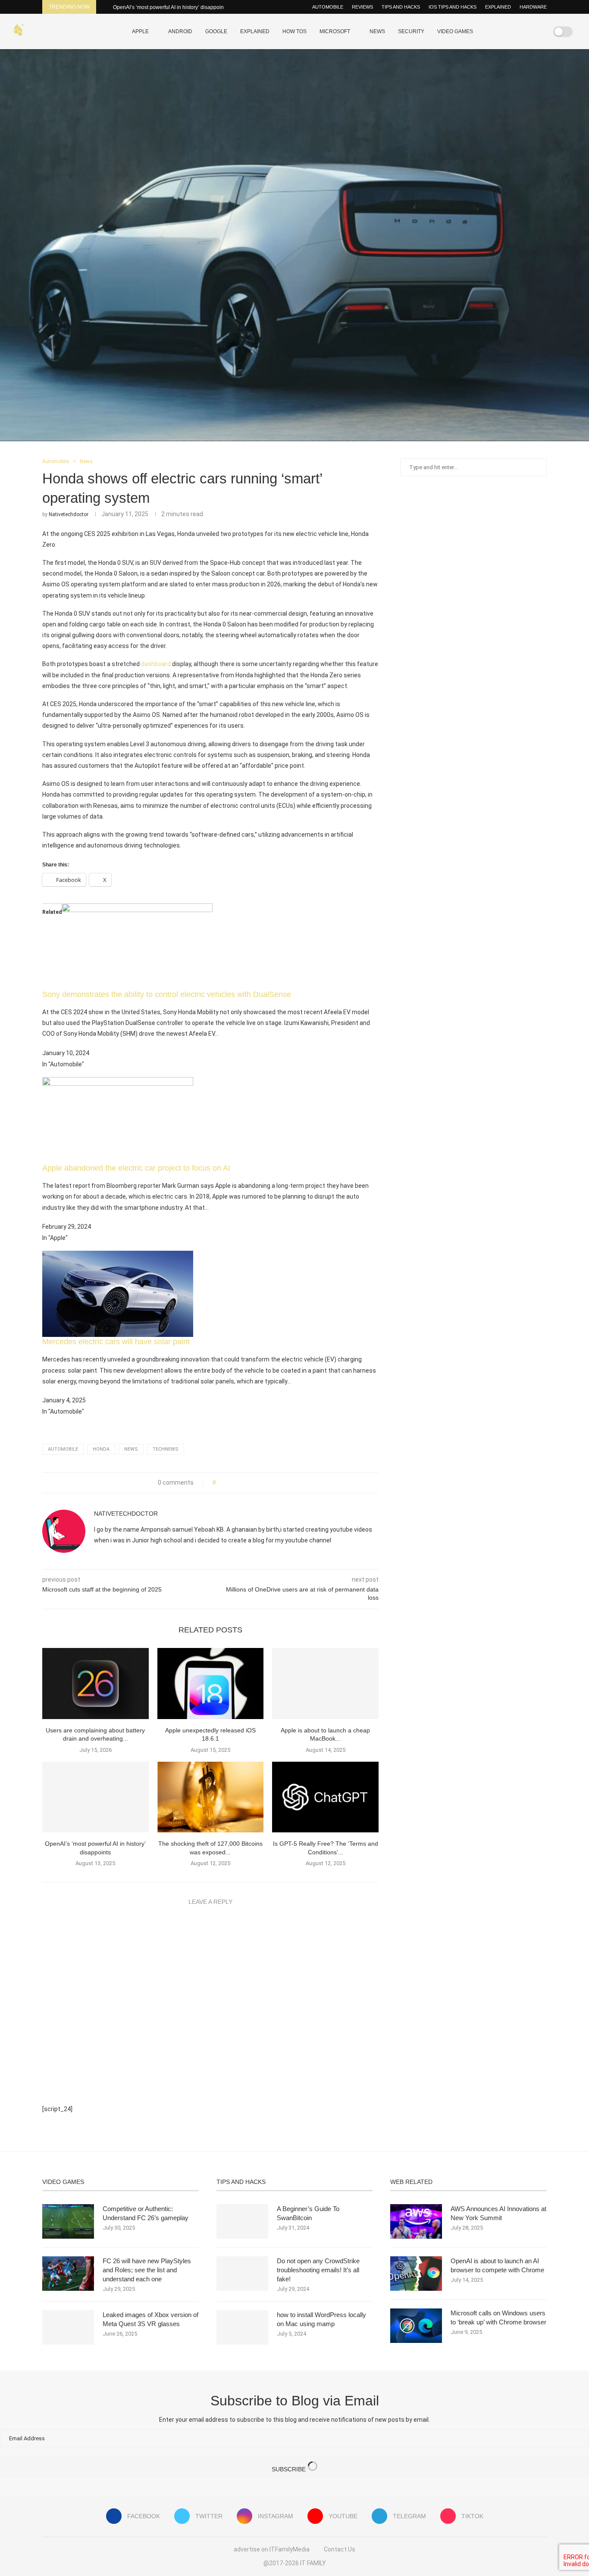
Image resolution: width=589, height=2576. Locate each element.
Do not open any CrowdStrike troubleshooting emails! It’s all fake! (318, 2270)
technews (166, 1449)
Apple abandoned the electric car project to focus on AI (136, 1168)
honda (101, 1449)
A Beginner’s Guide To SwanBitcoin (308, 2213)
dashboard (156, 664)
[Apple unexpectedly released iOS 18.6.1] (211, 1683)
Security (411, 31)
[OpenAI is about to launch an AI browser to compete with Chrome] (416, 2274)
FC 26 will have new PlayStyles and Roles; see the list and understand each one (147, 2270)
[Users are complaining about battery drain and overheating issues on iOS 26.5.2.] (96, 1683)
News (377, 31)
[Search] (536, 31)
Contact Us (340, 2549)
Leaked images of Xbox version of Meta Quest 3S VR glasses (150, 2319)
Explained (498, 7)
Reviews (362, 7)
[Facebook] (501, 31)
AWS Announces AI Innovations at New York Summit (498, 2213)
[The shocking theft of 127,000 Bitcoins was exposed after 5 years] (211, 1797)
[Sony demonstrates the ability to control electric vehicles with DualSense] (137, 910)
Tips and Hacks (401, 7)
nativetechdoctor (69, 514)
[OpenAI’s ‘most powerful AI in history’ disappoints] (96, 1797)
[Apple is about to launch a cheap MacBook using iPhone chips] (325, 1683)
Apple (140, 31)
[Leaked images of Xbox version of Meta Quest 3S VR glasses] (68, 2327)
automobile (63, 1449)
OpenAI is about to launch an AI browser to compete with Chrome (497, 2265)
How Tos (294, 31)
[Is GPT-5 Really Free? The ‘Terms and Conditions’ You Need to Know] (325, 1797)
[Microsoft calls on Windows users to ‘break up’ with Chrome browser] (416, 2326)
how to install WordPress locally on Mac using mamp (321, 2319)
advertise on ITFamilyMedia (272, 2549)
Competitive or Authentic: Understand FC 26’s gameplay (146, 2213)
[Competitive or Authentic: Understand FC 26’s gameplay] (68, 2221)
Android (180, 31)
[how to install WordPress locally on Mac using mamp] (242, 2327)
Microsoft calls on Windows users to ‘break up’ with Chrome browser (498, 2317)
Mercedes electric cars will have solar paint (116, 1342)
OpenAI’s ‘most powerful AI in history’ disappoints (170, 7)
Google (216, 31)
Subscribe (290, 2469)
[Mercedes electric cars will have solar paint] (118, 1257)
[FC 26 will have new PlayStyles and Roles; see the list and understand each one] (68, 2274)
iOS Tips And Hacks (453, 7)
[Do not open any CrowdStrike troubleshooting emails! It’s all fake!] (242, 2274)
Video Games (455, 31)
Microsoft (335, 31)
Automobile (328, 7)
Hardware (533, 7)
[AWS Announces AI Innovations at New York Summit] (416, 2221)
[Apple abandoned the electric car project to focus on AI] (118, 1083)
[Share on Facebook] (225, 1483)
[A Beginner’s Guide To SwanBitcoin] (242, 2221)
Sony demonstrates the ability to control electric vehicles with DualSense (167, 994)
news (131, 1449)
